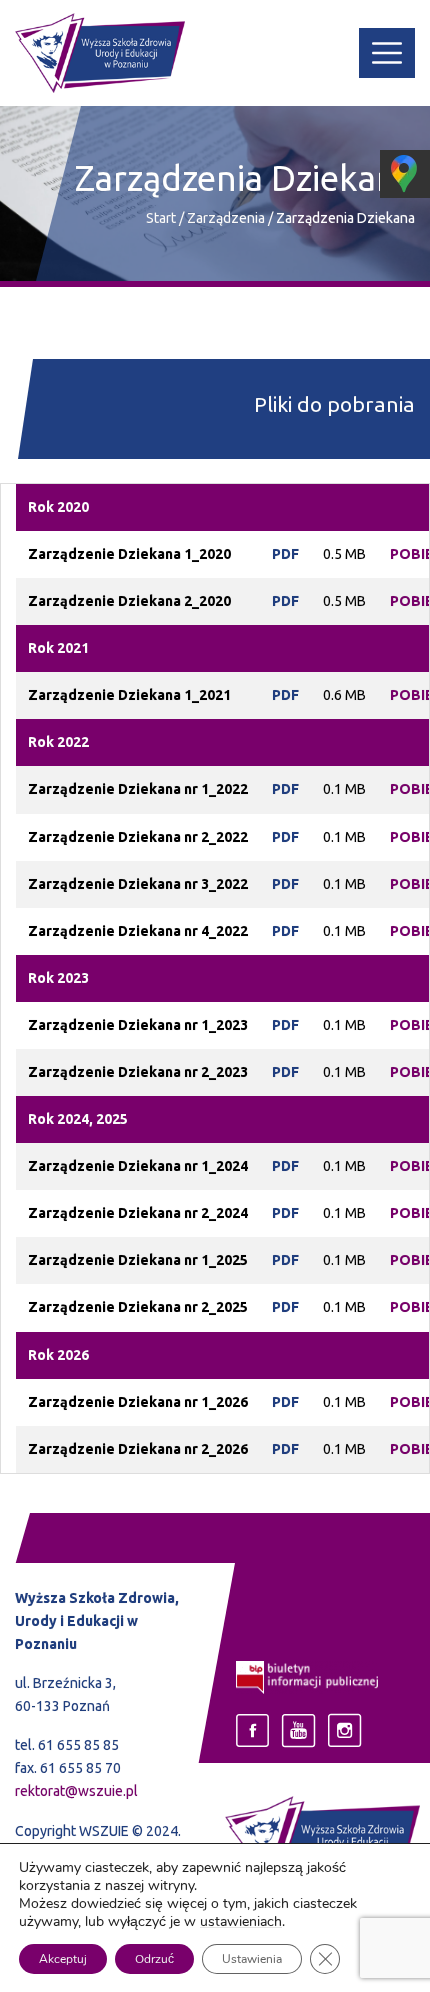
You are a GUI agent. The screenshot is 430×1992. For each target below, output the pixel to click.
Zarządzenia (227, 218)
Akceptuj (63, 1959)
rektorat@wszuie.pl (76, 1791)
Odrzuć (154, 1959)
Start (161, 218)
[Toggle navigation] (387, 53)
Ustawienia (252, 1959)
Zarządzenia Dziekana (345, 218)
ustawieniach (241, 1922)
